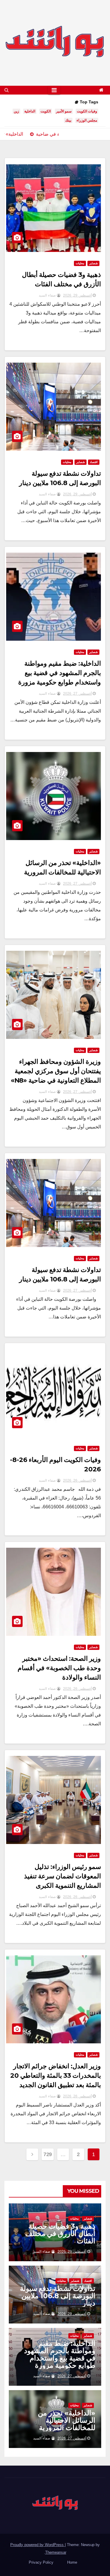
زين (16, 111)
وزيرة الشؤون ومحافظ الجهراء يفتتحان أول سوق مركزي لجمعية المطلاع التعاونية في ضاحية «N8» (56, 1071)
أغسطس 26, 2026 (77, 1480)
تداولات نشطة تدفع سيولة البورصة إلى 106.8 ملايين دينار (58, 2296)
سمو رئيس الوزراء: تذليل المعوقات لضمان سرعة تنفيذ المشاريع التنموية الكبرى (62, 1876)
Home (72, 2562)
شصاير (93, 263)
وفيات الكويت (87, 111)
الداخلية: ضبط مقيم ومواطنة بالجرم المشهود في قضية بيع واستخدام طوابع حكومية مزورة (60, 673)
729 (48, 2154)
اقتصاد (94, 462)
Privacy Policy (41, 2562)
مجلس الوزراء (87, 120)
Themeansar (56, 2552)
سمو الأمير (64, 111)
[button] (7, 90)
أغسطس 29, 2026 (77, 295)
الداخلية (30, 111)
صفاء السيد (48, 295)
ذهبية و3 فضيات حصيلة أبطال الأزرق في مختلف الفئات (60, 2233)
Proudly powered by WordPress (38, 2545)
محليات (80, 263)
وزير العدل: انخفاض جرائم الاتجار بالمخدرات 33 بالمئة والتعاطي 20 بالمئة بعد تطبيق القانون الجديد (56, 2076)
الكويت (46, 111)
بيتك (68, 120)
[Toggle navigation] (54, 90)
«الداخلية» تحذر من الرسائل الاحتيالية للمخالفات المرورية (67, 2420)
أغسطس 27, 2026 (77, 694)
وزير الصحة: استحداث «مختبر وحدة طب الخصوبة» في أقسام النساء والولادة (59, 1668)
